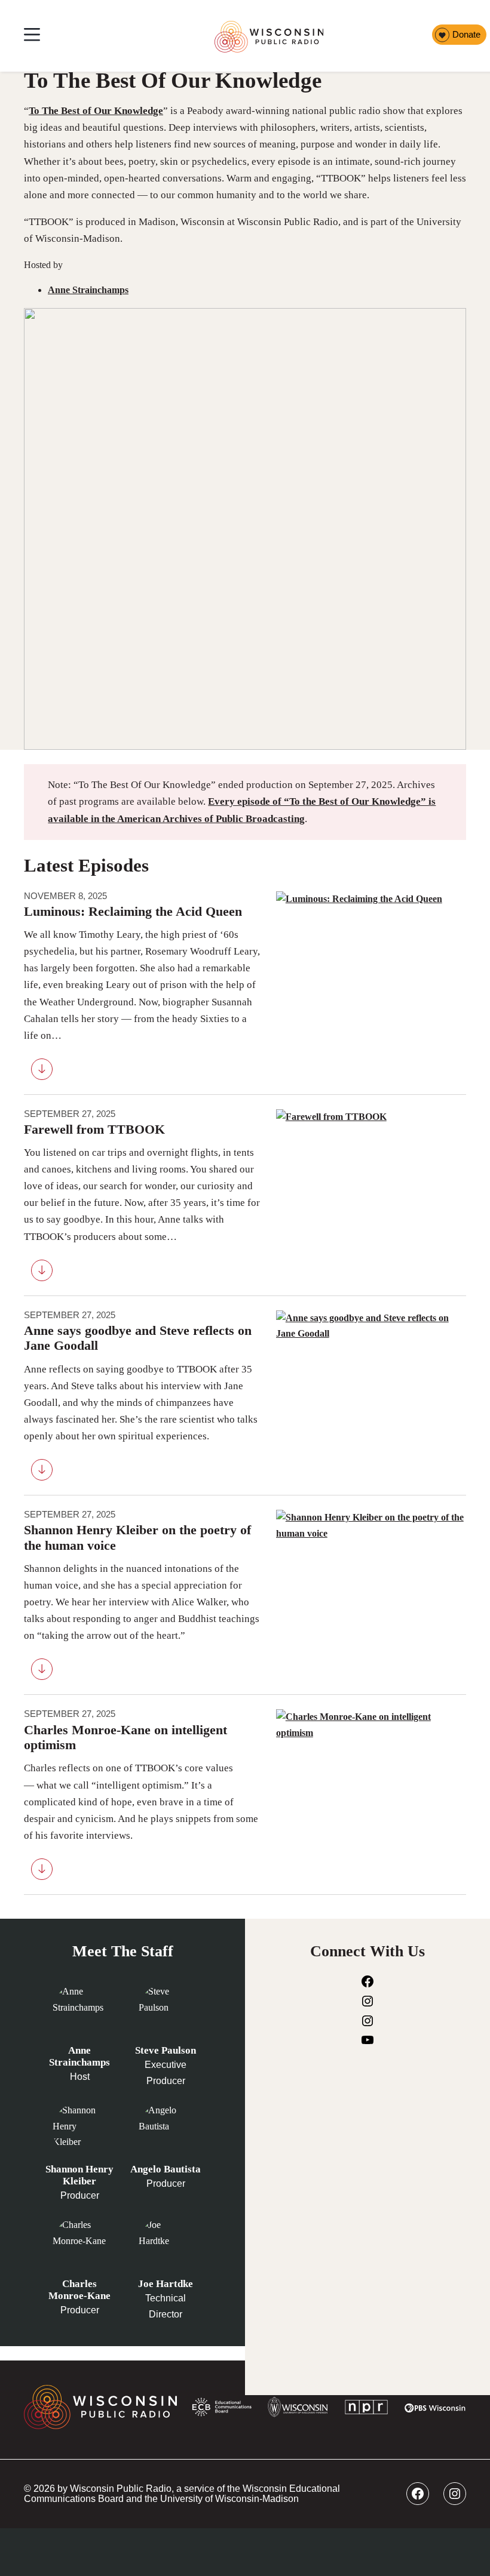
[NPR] (366, 2409)
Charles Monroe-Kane (79, 2290)
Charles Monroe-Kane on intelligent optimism (125, 1738)
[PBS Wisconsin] (435, 2410)
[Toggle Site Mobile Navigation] (32, 36)
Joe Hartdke (166, 2284)
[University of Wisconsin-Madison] (298, 2409)
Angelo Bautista (166, 2169)
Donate (466, 35)
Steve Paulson (166, 2050)
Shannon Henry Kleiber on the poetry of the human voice (137, 1538)
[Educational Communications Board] (222, 2410)
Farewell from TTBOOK (94, 1129)
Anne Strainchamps (88, 290)
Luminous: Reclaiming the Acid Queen (133, 912)
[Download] (42, 1072)
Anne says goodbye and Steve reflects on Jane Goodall (138, 1338)
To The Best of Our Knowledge (96, 111)
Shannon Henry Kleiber (79, 2175)
